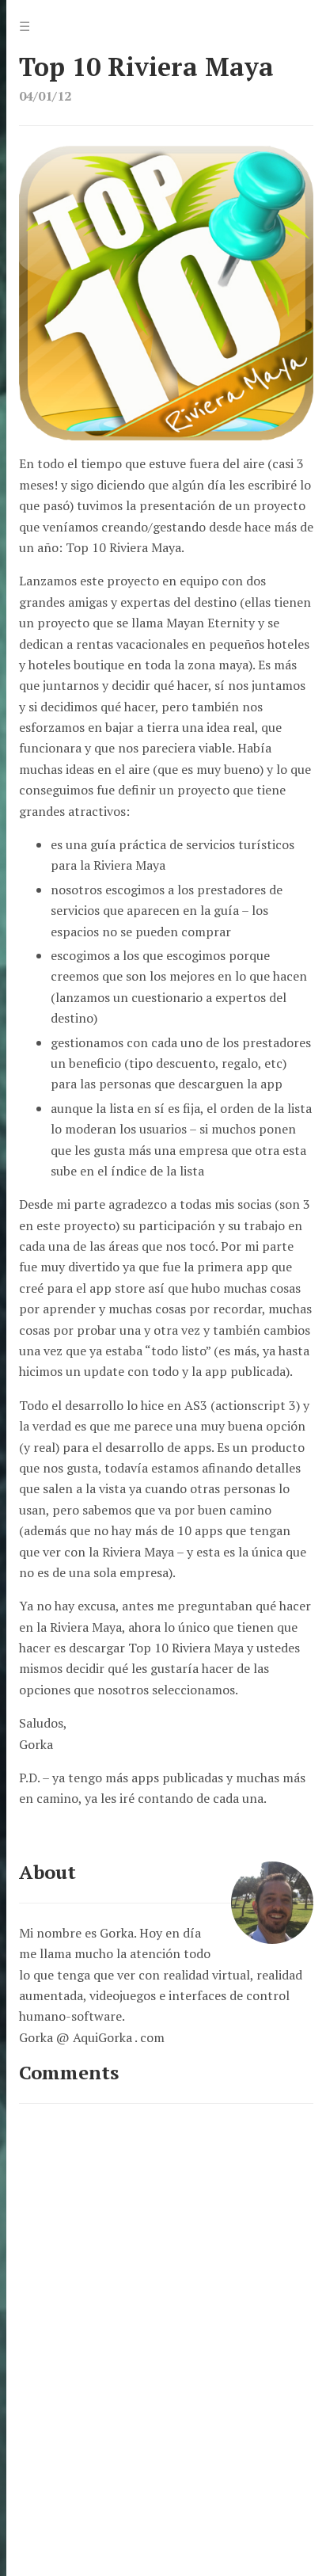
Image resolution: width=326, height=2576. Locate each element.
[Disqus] (166, 2321)
